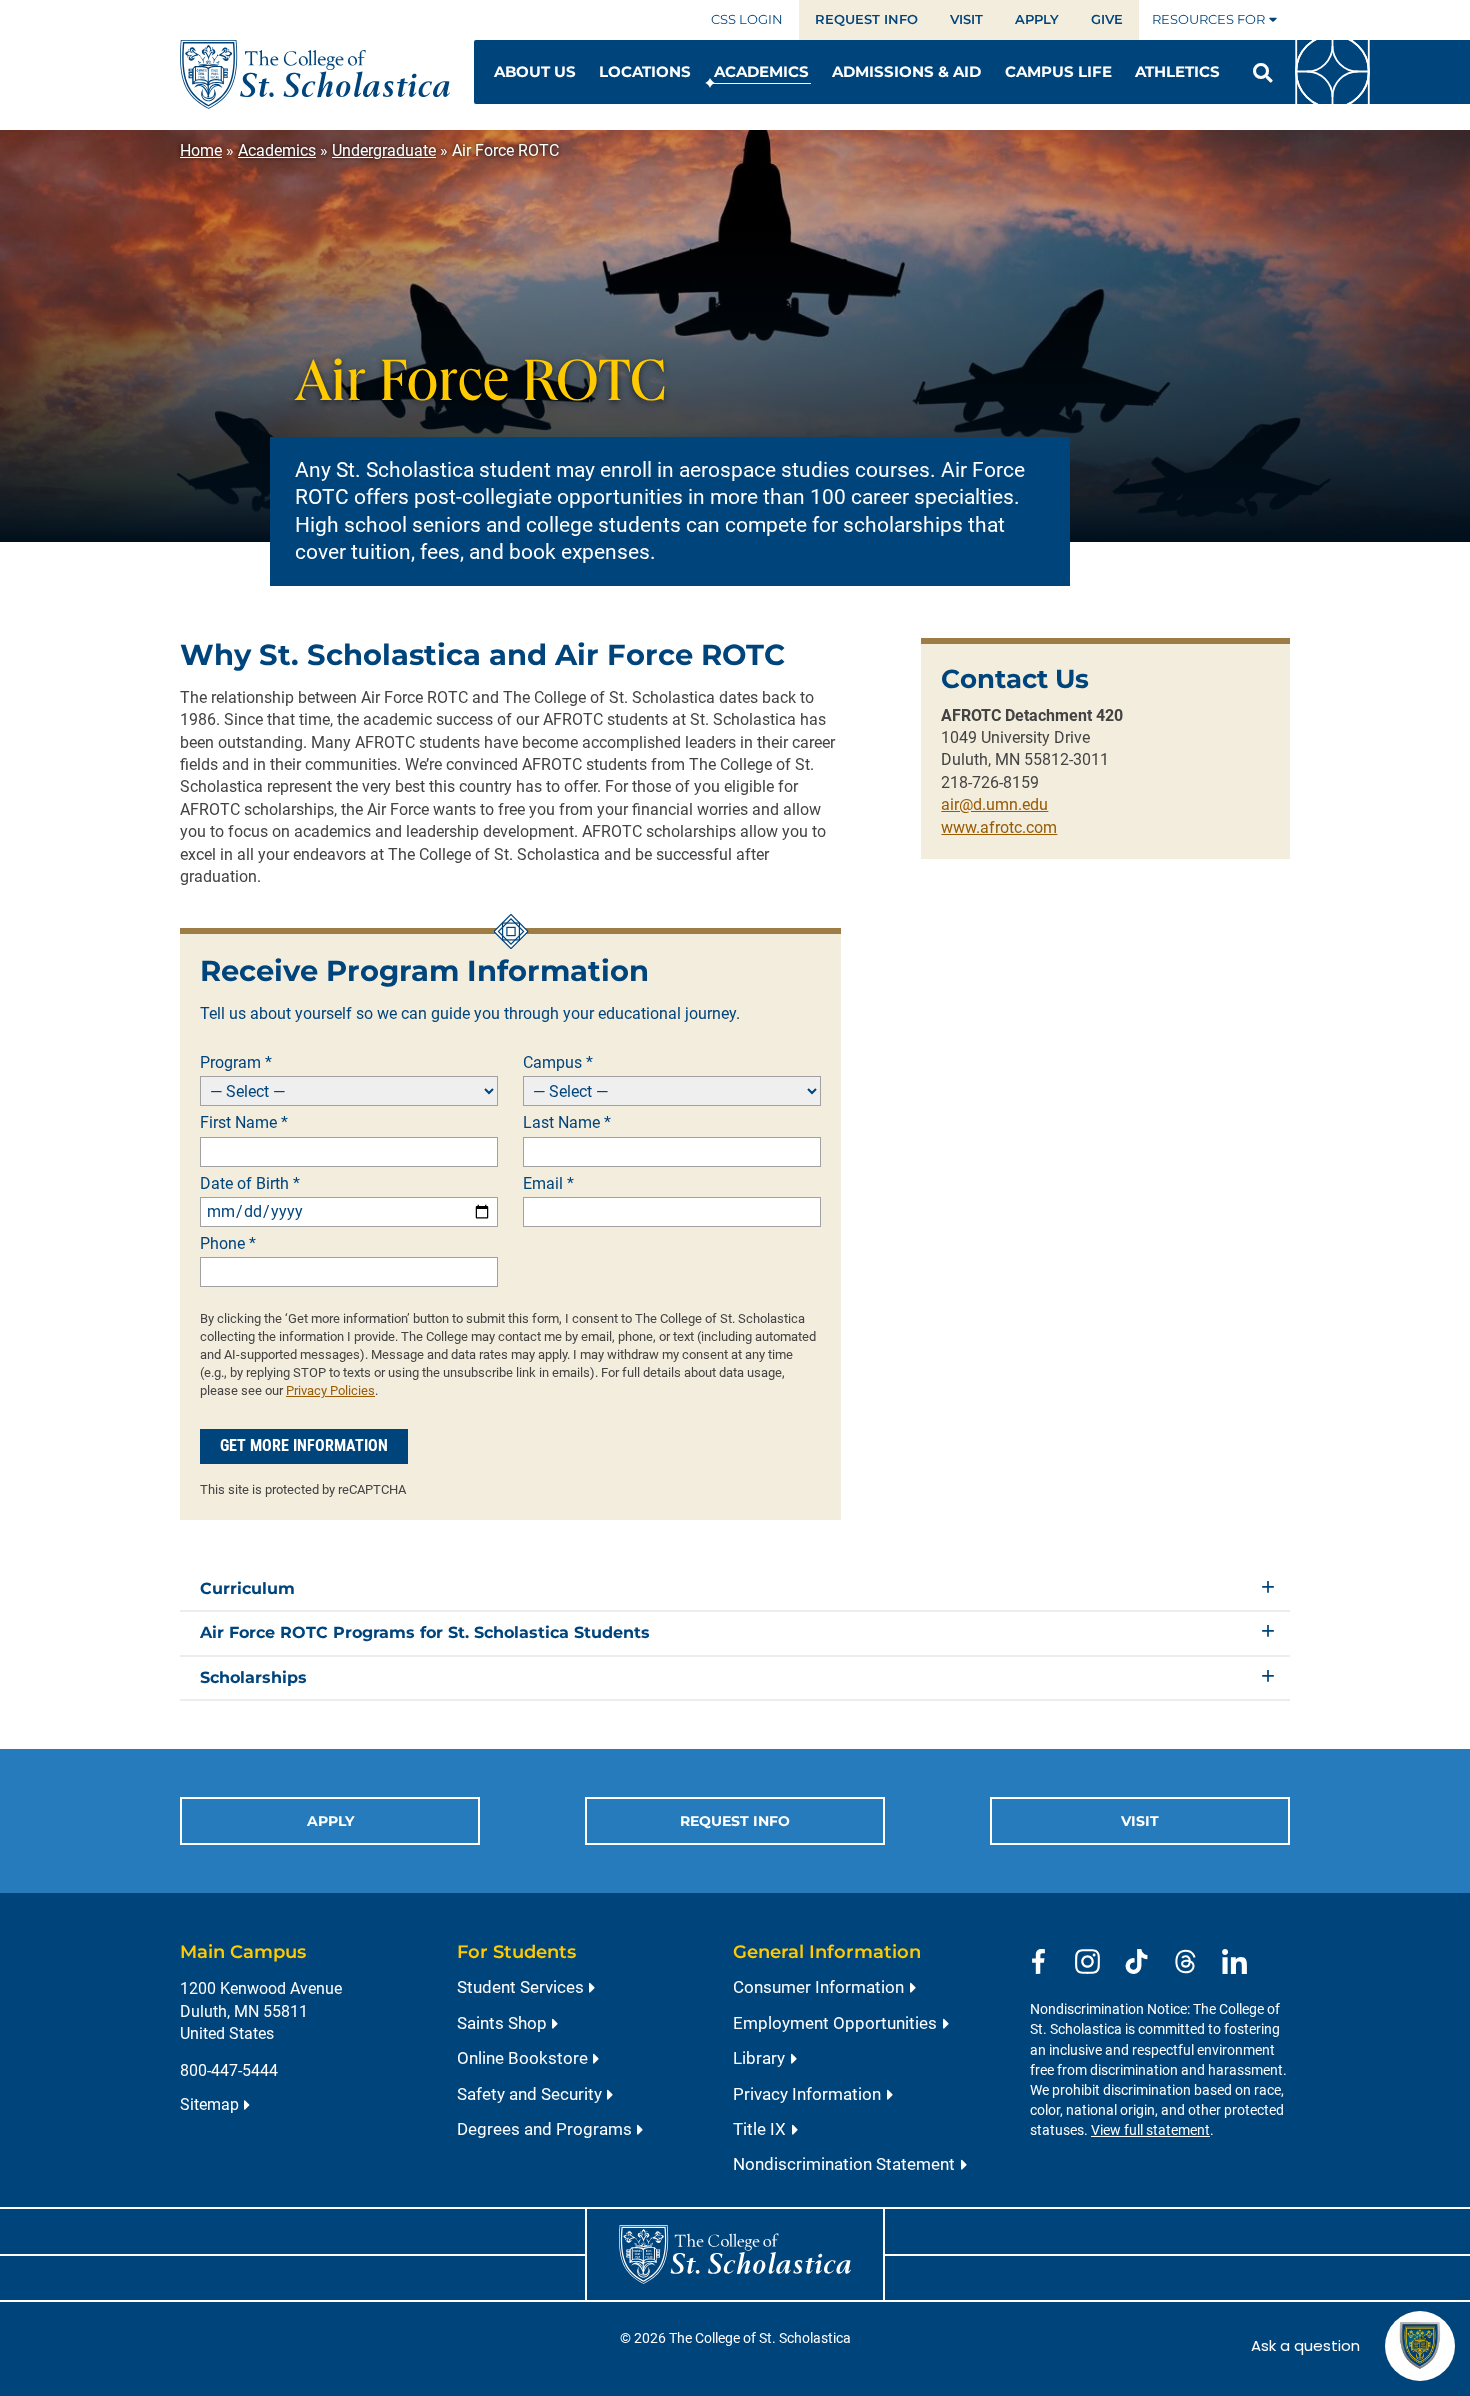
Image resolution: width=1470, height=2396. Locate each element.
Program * (236, 1063)
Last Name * (567, 1123)
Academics (277, 150)
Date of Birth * (250, 1184)
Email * (548, 1184)
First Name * (244, 1123)
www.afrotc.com (999, 827)
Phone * (228, 1244)
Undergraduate (384, 150)
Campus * (558, 1063)
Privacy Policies (330, 1390)
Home (201, 150)
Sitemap (209, 2104)
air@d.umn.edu (994, 804)
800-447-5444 (229, 2070)
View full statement (1150, 2130)
